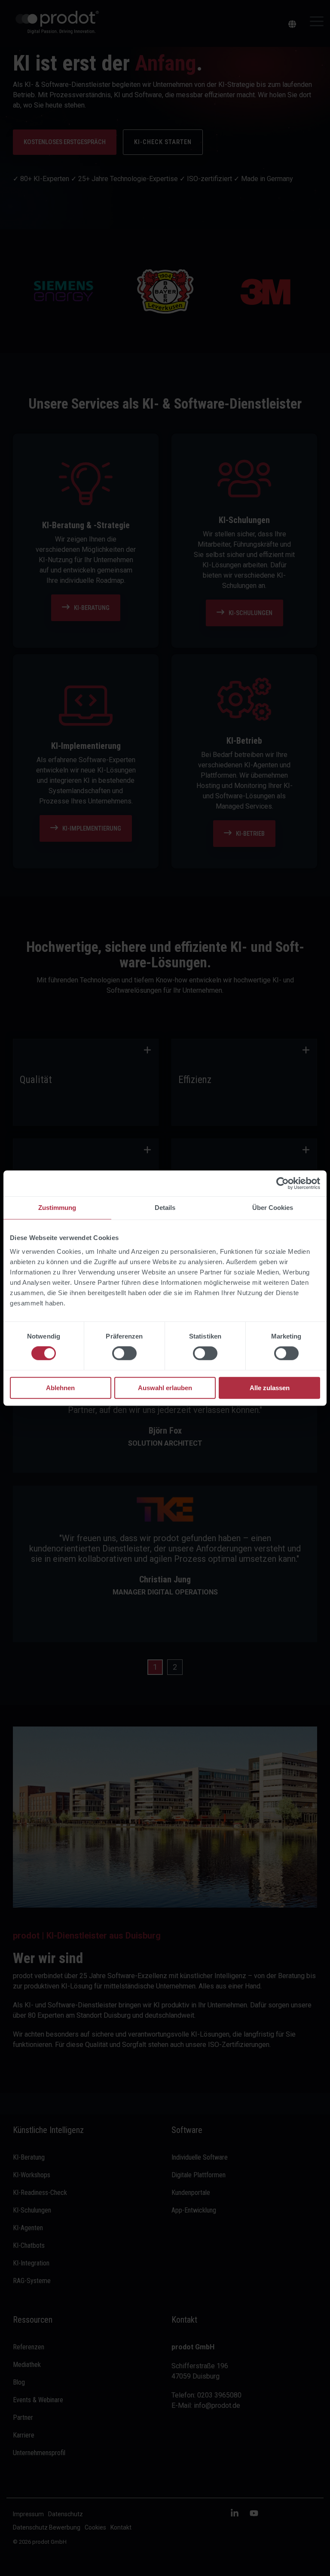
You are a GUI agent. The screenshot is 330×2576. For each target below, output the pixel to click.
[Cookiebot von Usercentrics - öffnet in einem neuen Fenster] (283, 1183)
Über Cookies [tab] (273, 1208)
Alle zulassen (270, 1388)
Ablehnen (60, 1388)
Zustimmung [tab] (57, 1208)
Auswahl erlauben (165, 1388)
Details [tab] (165, 1208)
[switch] (124, 1354)
